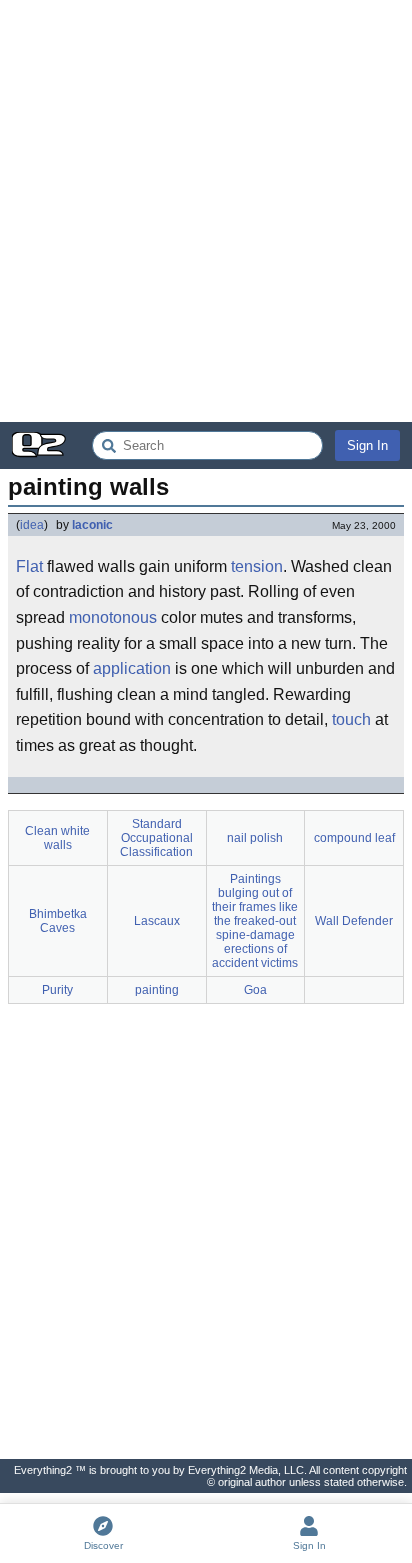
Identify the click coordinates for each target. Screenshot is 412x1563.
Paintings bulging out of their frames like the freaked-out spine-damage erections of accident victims (255, 921)
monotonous (113, 617)
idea (32, 525)
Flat (29, 566)
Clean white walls (57, 838)
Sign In (367, 445)
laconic (92, 525)
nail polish (255, 838)
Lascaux (157, 921)
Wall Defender (354, 921)
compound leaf (354, 838)
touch (351, 719)
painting (157, 990)
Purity (57, 990)
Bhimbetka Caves (58, 921)
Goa (255, 990)
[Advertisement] (206, 211)
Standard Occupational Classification (156, 838)
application (132, 668)
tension (257, 566)
